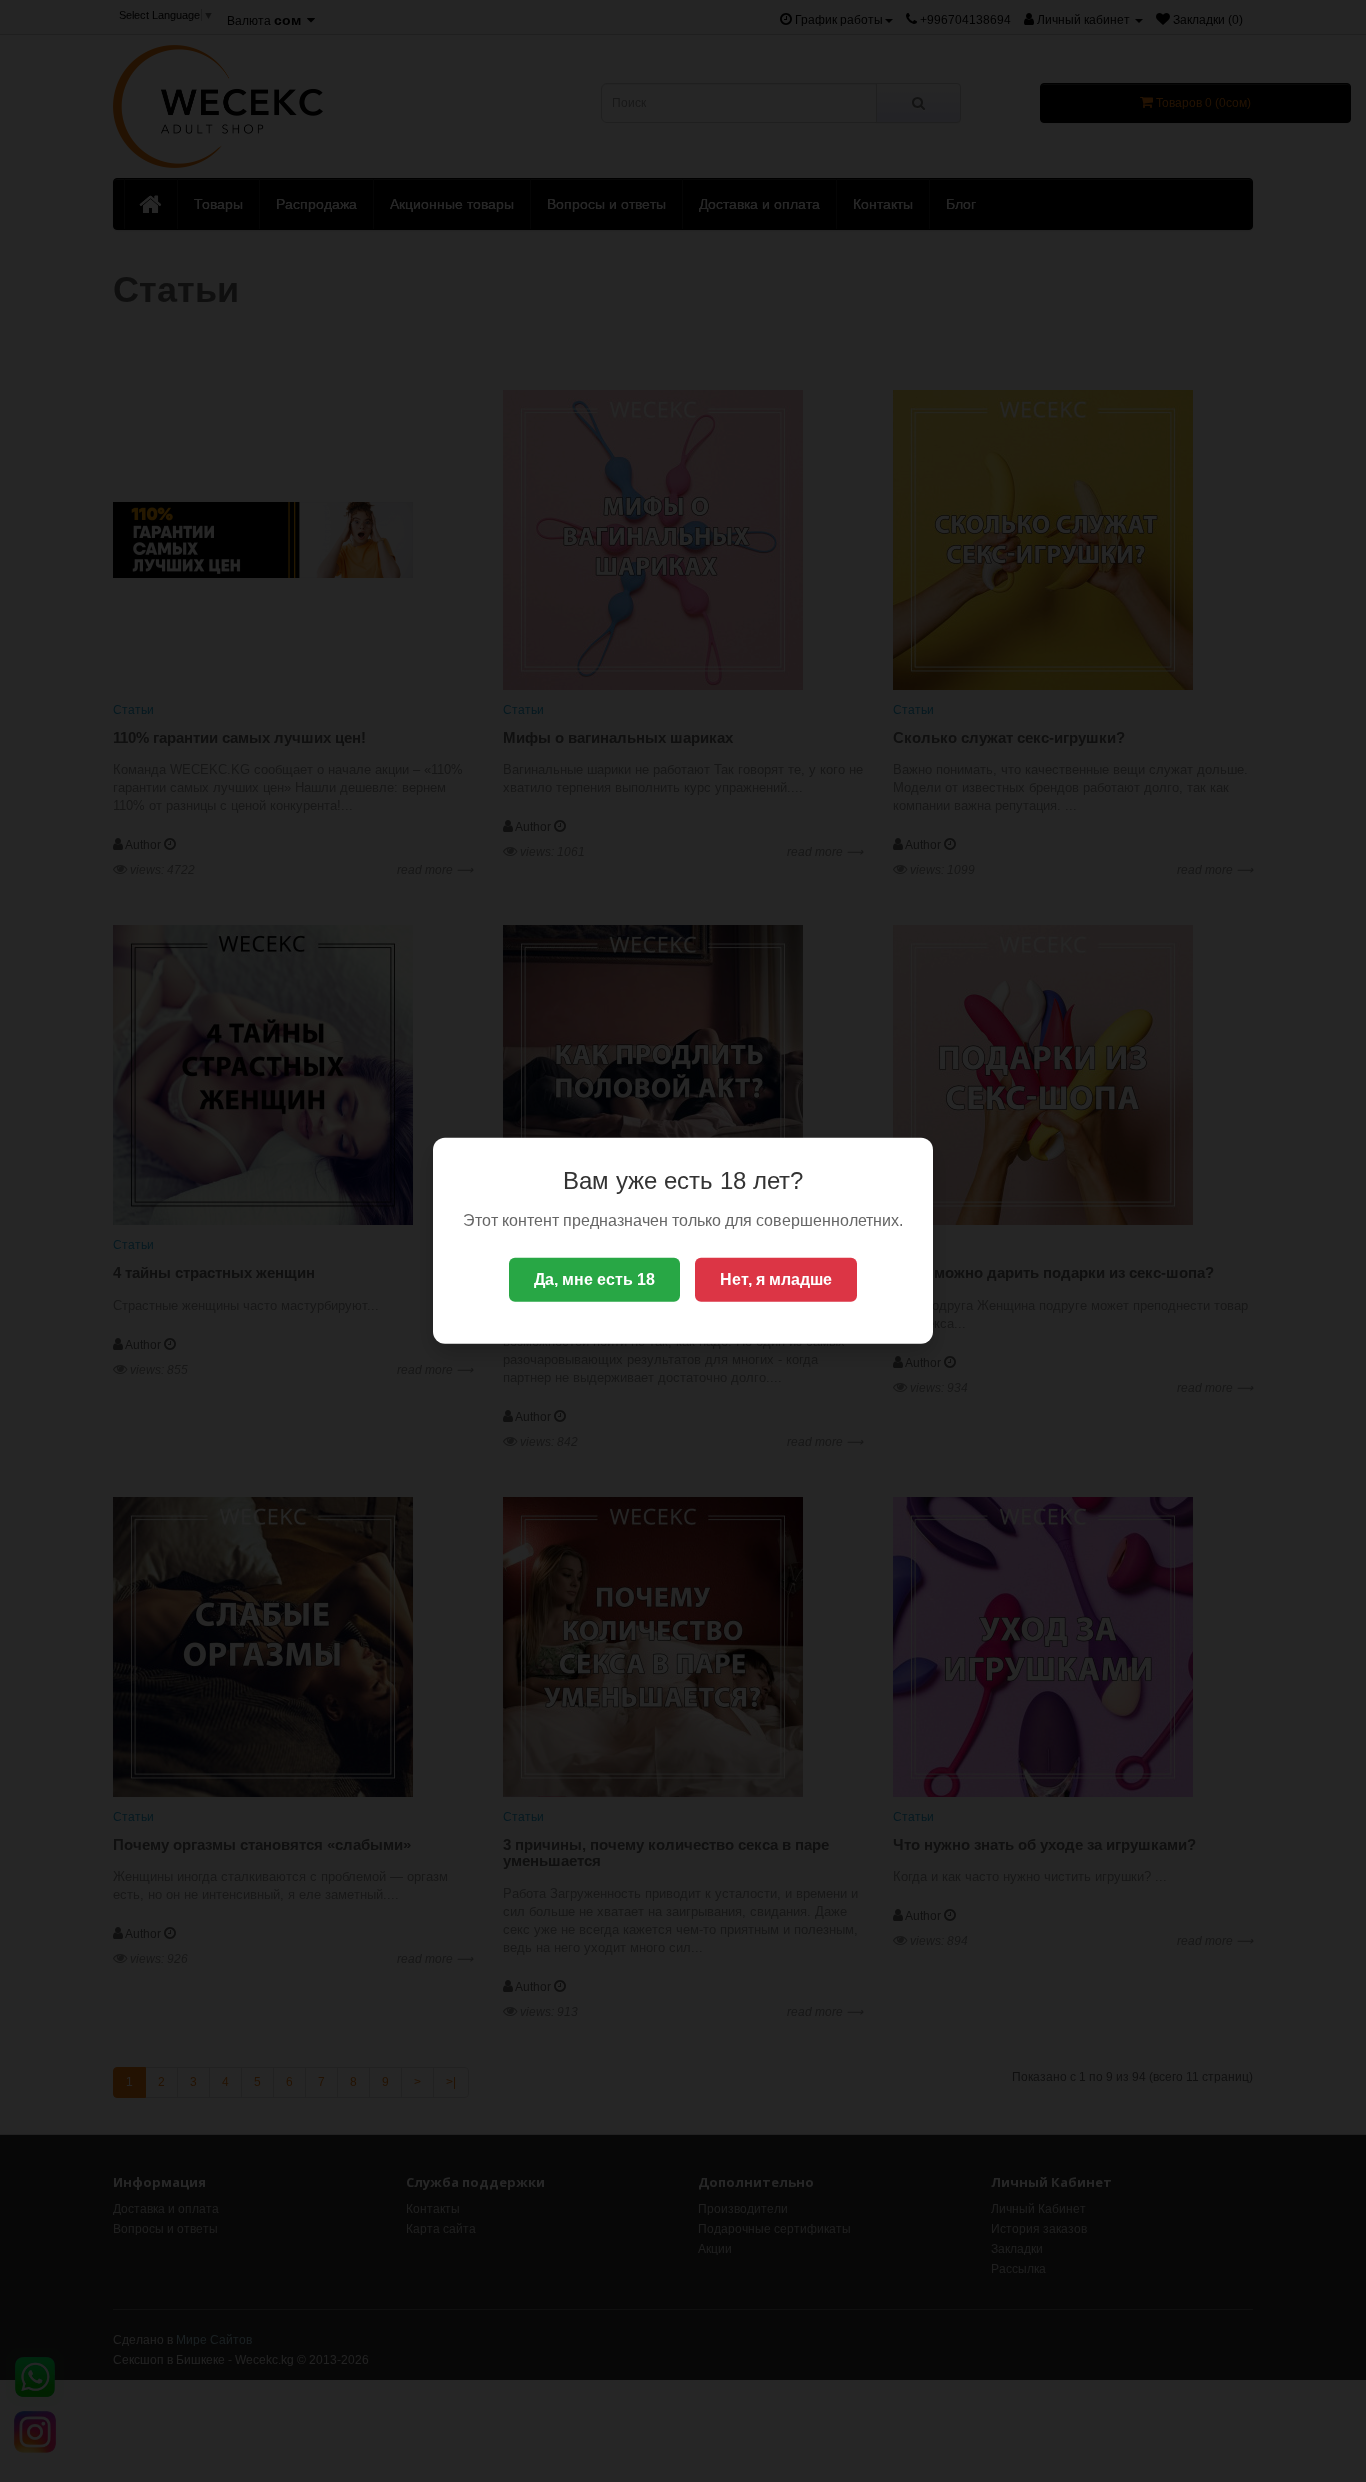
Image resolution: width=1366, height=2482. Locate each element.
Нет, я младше (776, 1279)
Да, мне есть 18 (594, 1279)
